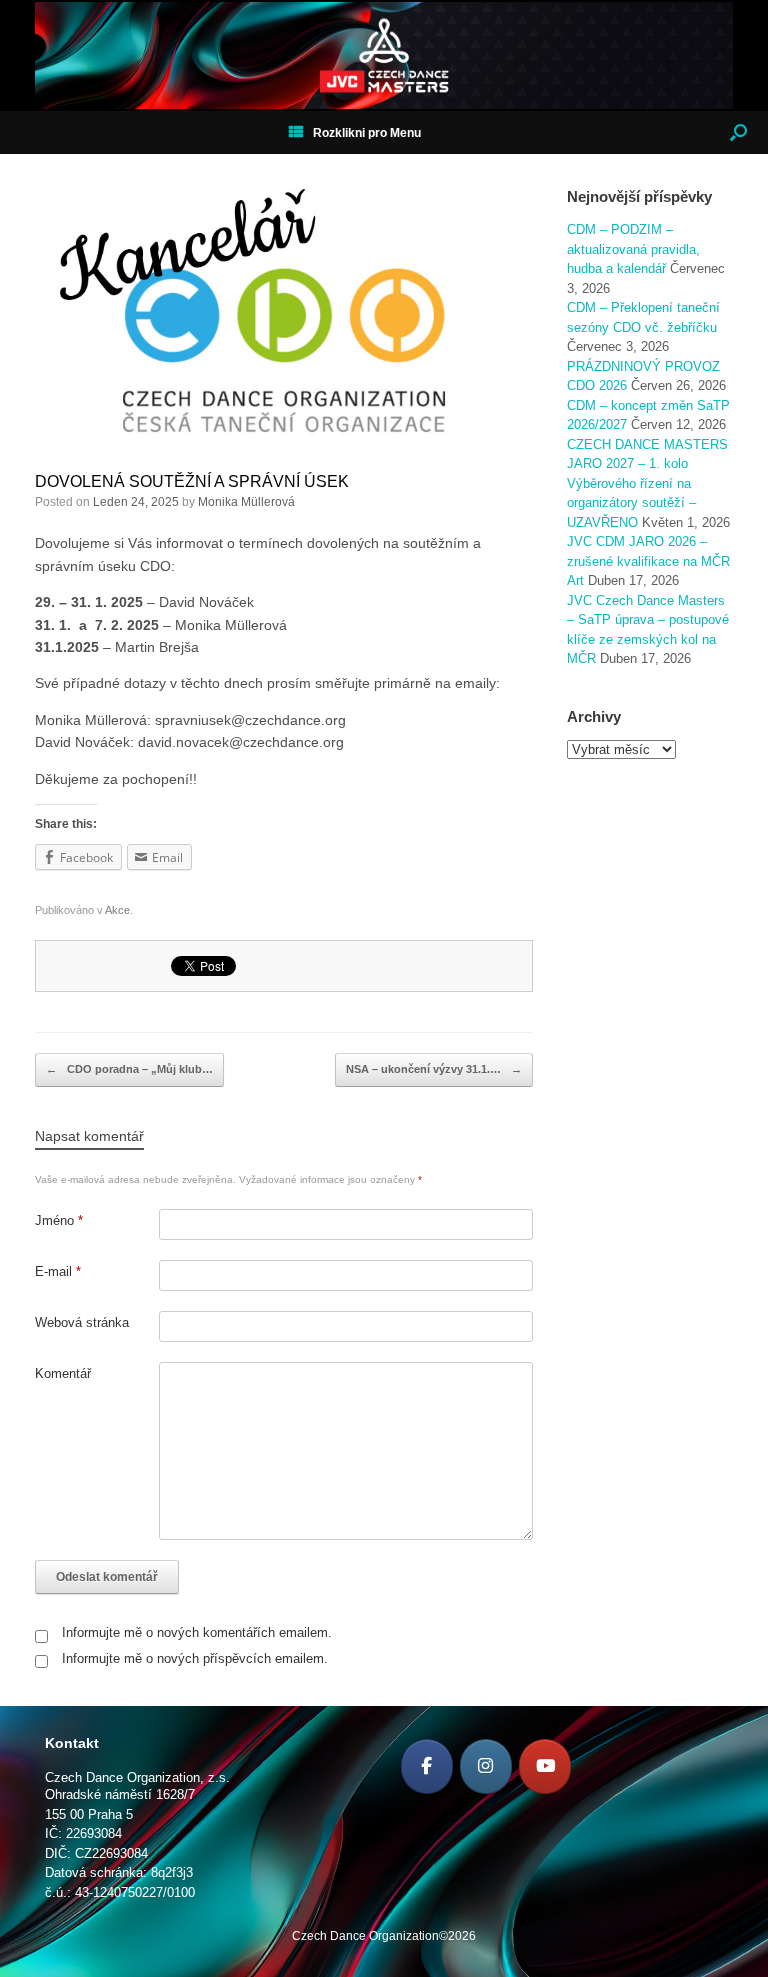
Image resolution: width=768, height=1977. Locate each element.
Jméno (59, 1220)
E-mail (58, 1271)
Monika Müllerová (246, 502)
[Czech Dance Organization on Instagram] (486, 1766)
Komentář (63, 1373)
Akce (117, 910)
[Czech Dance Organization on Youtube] (545, 1766)
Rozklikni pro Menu (367, 133)
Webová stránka (82, 1322)
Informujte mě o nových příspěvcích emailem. (195, 1658)
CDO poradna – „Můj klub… (129, 1069)
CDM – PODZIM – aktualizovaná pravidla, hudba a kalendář (633, 249)
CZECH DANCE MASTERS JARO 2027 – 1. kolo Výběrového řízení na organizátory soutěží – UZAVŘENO (647, 483)
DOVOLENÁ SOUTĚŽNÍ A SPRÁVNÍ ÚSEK (192, 481)
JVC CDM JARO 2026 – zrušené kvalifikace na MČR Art (648, 561)
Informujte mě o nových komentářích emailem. (197, 1632)
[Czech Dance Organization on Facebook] (427, 1766)
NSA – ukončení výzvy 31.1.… (434, 1069)
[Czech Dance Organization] (384, 55)
